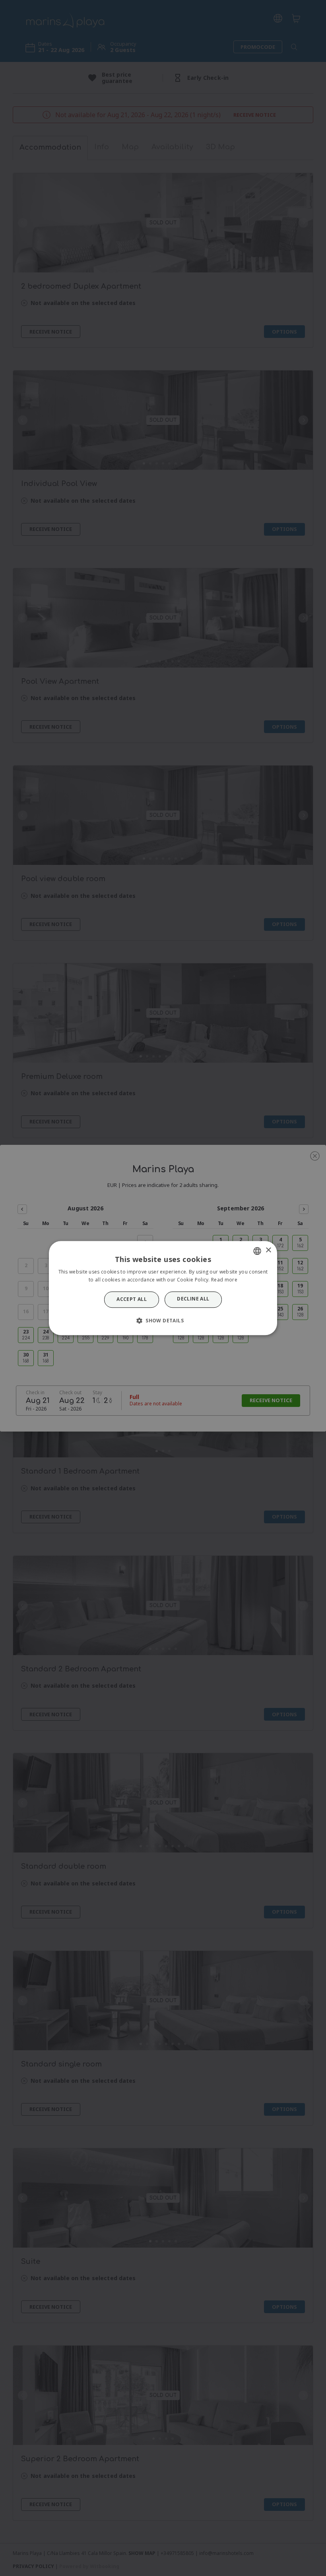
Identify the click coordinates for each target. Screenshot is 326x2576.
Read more (224, 1280)
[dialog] (163, 1288)
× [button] (268, 1250)
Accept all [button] (132, 1300)
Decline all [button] (193, 1299)
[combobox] (257, 1251)
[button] (163, 1320)
